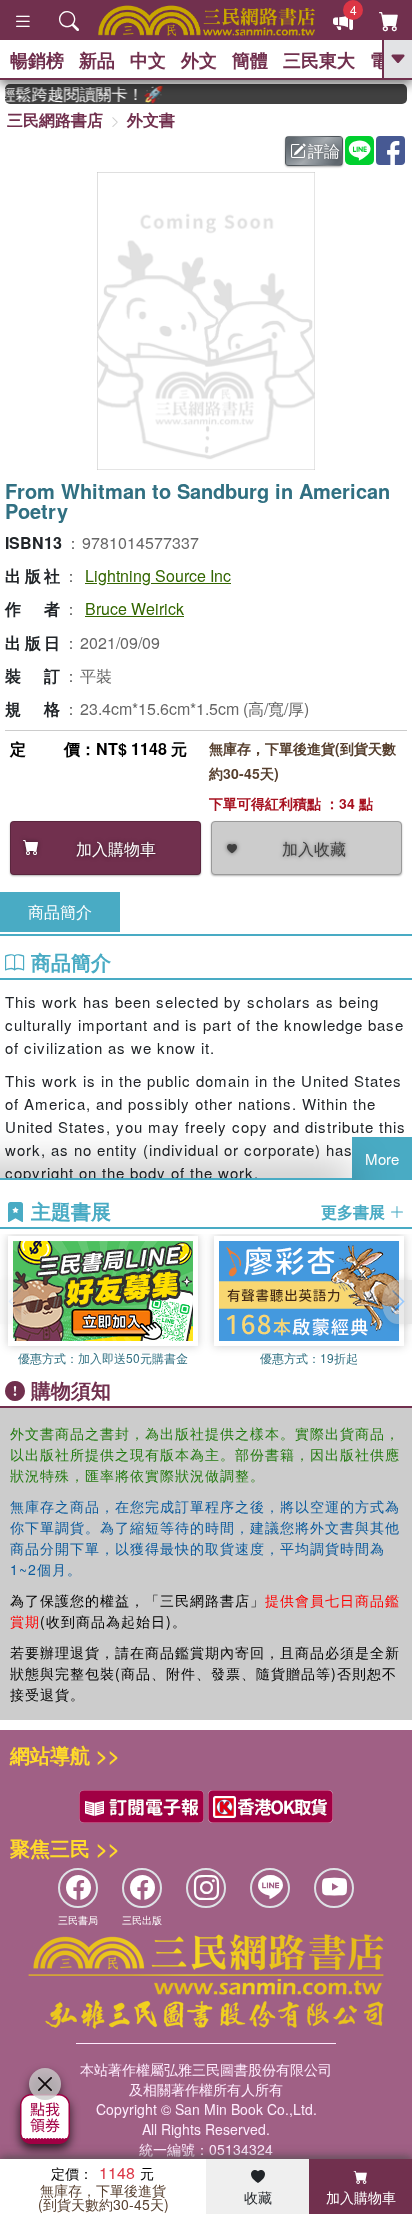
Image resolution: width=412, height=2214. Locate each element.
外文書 (151, 119)
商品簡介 (60, 911)
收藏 (258, 2197)
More (382, 1158)
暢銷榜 (37, 60)
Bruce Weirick (134, 608)
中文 (148, 60)
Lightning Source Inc (158, 575)
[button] (397, 1302)
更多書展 (355, 1212)
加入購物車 (361, 2197)
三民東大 (319, 60)
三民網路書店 (55, 119)
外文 (199, 60)
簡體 (250, 60)
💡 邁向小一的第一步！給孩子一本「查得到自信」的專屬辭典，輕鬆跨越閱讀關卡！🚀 (76, 94)
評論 (324, 150)
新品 (97, 60)
